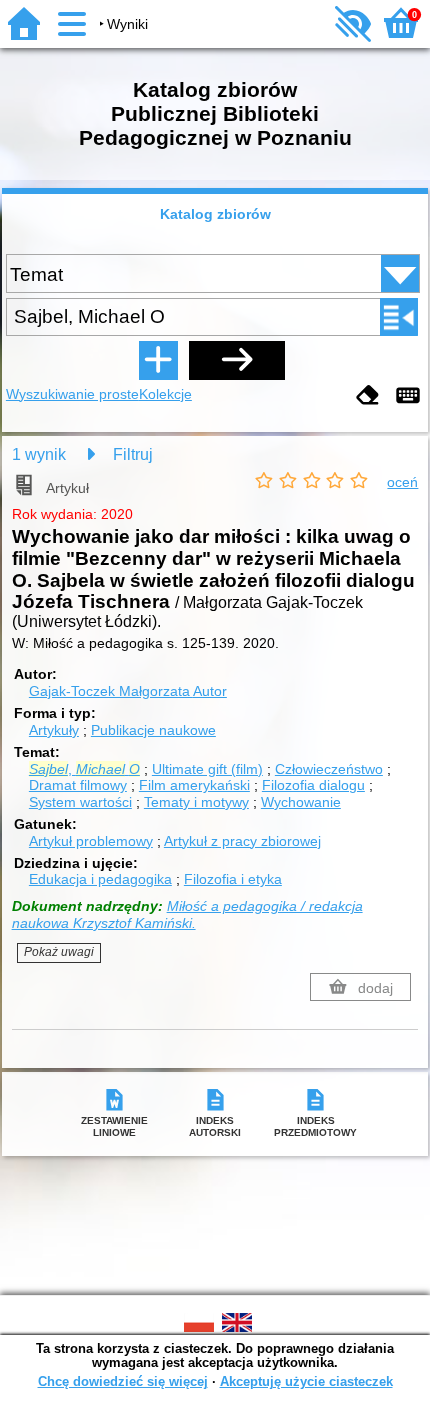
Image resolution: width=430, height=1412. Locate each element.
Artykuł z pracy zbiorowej (242, 841)
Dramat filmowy (78, 785)
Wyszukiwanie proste (72, 394)
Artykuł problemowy (91, 841)
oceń (402, 482)
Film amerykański (194, 785)
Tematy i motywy (196, 802)
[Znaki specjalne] (408, 396)
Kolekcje (165, 394)
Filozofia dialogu (313, 785)
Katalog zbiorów (215, 214)
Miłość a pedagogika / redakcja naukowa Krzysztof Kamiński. (187, 914)
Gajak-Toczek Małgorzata (128, 691)
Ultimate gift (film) (207, 769)
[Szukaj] (237, 360)
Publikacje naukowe (153, 730)
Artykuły (54, 730)
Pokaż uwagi (59, 952)
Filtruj (133, 454)
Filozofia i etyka (233, 879)
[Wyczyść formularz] (368, 396)
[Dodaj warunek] (158, 360)
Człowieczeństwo (329, 769)
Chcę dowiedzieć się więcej (123, 1381)
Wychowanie (301, 802)
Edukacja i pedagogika (100, 879)
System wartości (80, 802)
